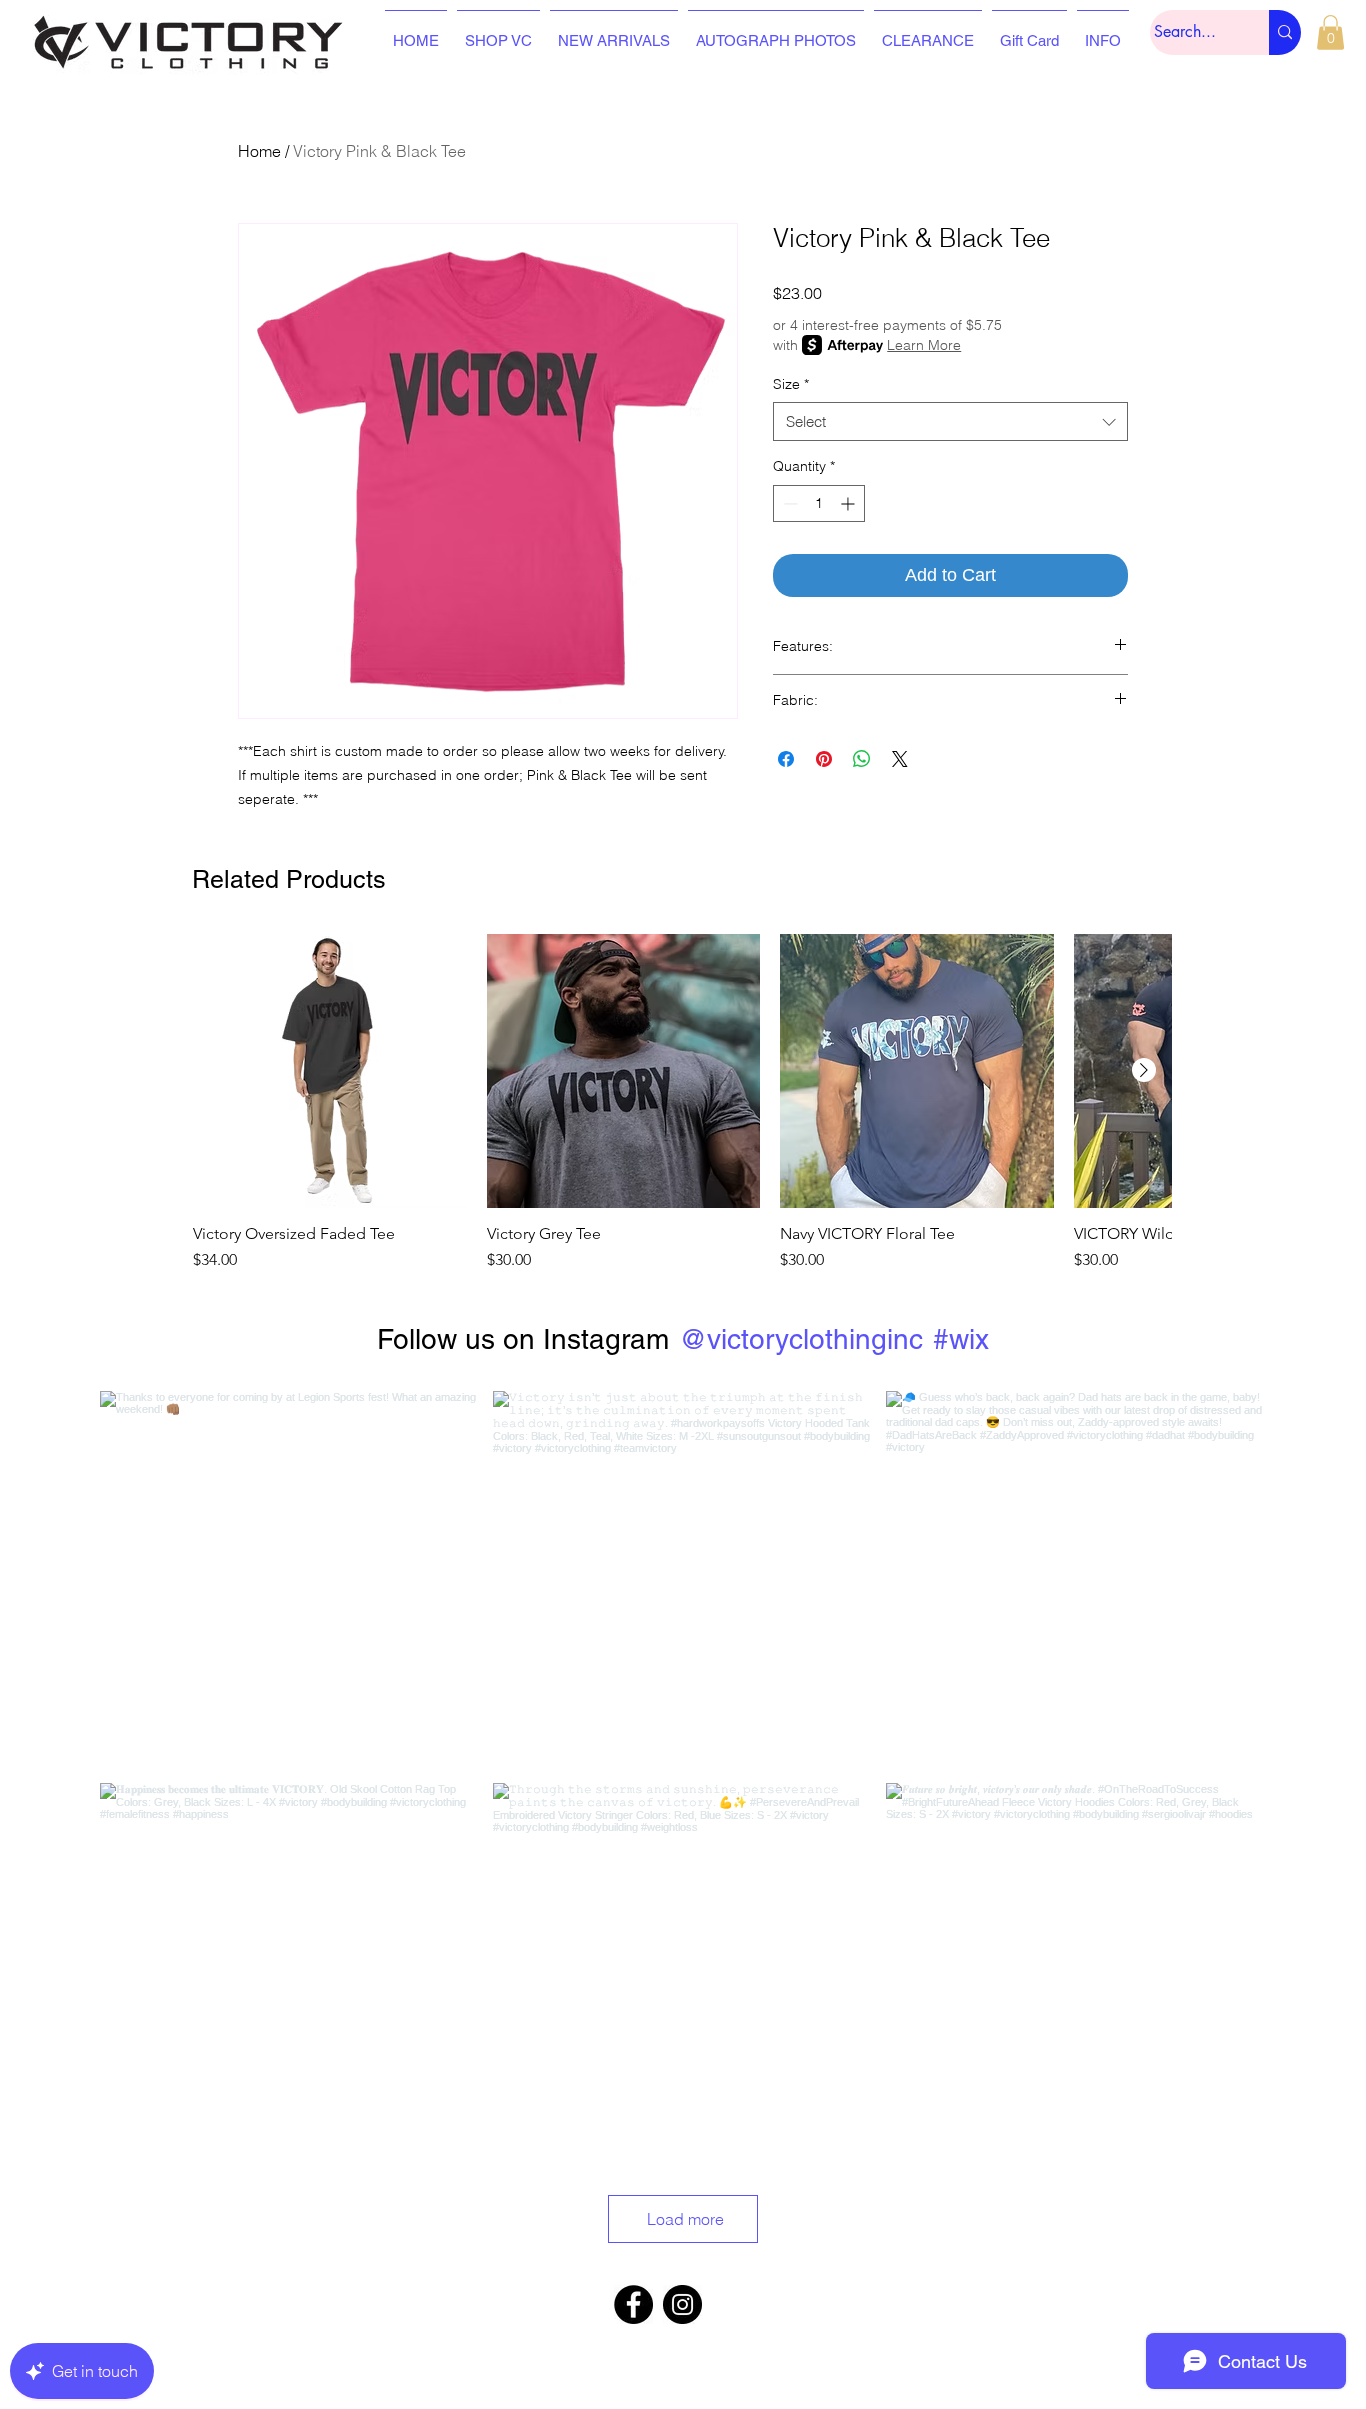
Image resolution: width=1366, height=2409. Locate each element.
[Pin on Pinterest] (824, 759)
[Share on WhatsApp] (862, 759)
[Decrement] (788, 503)
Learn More (924, 345)
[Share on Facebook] (786, 759)
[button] (1330, 32)
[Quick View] (330, 1071)
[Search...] (1285, 32)
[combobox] (950, 421)
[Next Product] (1144, 1070)
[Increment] (849, 503)
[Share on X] (900, 759)
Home (259, 151)
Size (791, 384)
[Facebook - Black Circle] (633, 2304)
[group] (682, 1103)
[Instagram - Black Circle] (682, 2304)
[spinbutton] (819, 503)
